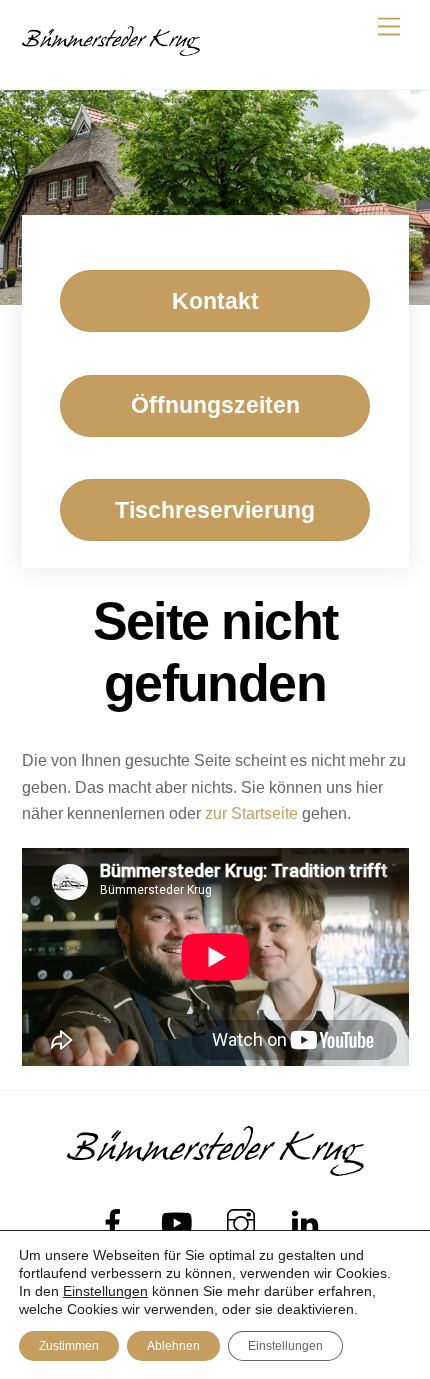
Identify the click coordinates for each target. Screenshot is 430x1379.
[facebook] (116, 1223)
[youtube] (180, 1223)
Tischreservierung (215, 510)
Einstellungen (105, 1291)
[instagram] (244, 1223)
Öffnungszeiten (215, 405)
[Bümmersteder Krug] (111, 47)
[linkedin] (308, 1223)
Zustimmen (69, 1346)
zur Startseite (251, 813)
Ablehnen (173, 1346)
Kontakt (215, 301)
